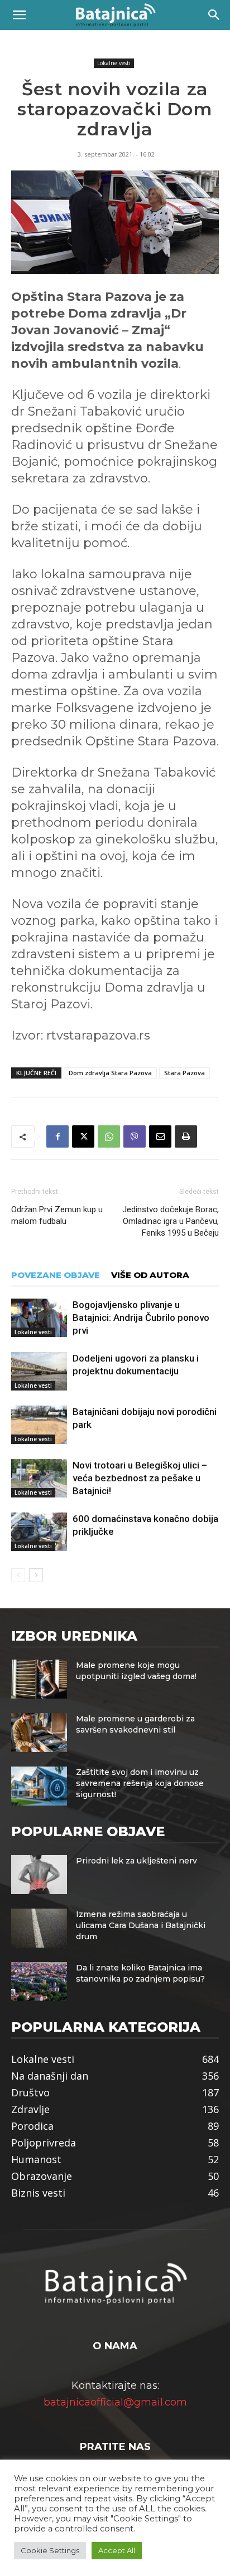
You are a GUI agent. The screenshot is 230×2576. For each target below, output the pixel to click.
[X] (83, 1136)
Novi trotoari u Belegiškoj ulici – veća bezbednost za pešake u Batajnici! (140, 1478)
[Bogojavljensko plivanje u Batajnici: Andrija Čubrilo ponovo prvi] (39, 1318)
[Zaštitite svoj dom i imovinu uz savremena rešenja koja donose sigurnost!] (39, 1786)
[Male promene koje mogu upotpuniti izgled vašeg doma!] (39, 1679)
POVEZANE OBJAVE (56, 1275)
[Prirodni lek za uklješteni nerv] (39, 1875)
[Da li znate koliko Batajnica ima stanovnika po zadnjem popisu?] (39, 1982)
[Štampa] (186, 1136)
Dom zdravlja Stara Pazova (110, 1073)
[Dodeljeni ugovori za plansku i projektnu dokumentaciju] (39, 1371)
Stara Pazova (185, 1073)
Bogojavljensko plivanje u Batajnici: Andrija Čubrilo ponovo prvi (141, 1318)
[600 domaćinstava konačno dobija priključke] (39, 1532)
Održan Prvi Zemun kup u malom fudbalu (57, 1215)
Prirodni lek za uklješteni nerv (136, 1861)
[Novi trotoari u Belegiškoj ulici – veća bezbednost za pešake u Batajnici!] (39, 1478)
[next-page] (36, 1575)
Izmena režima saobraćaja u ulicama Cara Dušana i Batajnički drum (141, 1925)
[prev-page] (18, 1575)
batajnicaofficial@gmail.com (115, 2402)
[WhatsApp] (109, 1136)
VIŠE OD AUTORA (150, 1275)
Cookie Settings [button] (50, 2550)
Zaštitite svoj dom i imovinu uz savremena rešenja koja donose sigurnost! (140, 1783)
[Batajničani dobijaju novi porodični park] (39, 1425)
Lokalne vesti (114, 63)
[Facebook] (57, 1136)
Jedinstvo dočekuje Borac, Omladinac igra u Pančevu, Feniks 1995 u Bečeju (171, 1221)
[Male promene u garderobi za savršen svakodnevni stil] (39, 1733)
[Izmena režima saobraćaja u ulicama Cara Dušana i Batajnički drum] (39, 1928)
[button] (19, 15)
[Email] (160, 1136)
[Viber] (135, 1136)
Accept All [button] (117, 2550)
